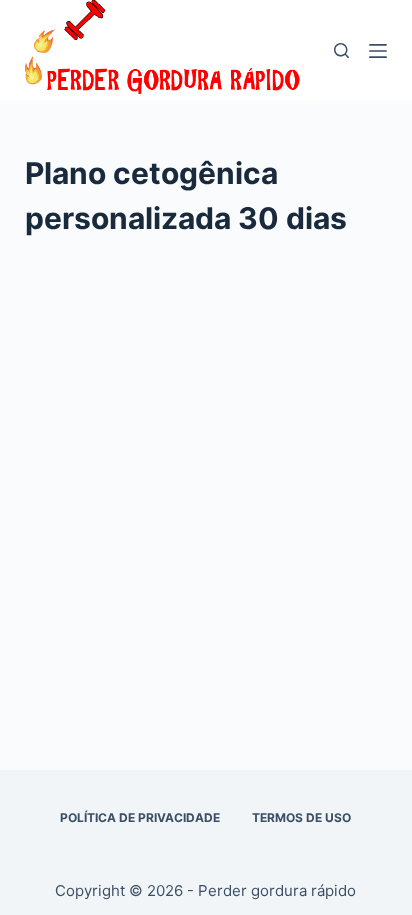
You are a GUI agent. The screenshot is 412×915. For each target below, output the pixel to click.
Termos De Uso (301, 817)
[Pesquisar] (341, 50)
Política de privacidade (140, 817)
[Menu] (378, 51)
